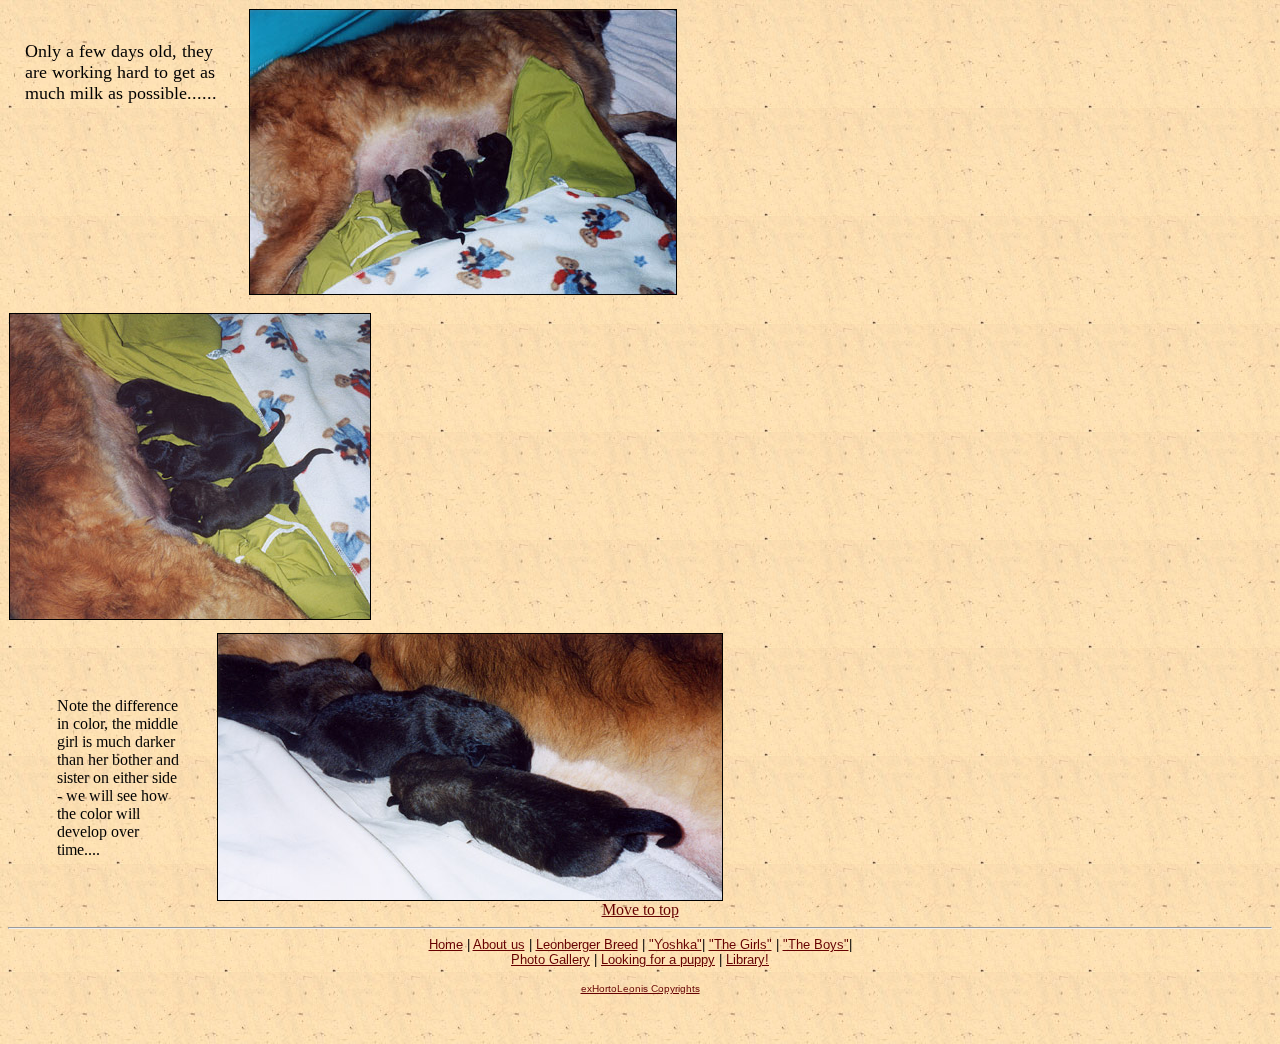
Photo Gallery (550, 959)
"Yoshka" (675, 944)
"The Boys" (816, 944)
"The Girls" (740, 944)
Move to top (640, 909)
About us (499, 944)
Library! (747, 959)
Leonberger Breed (587, 944)
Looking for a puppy (658, 959)
